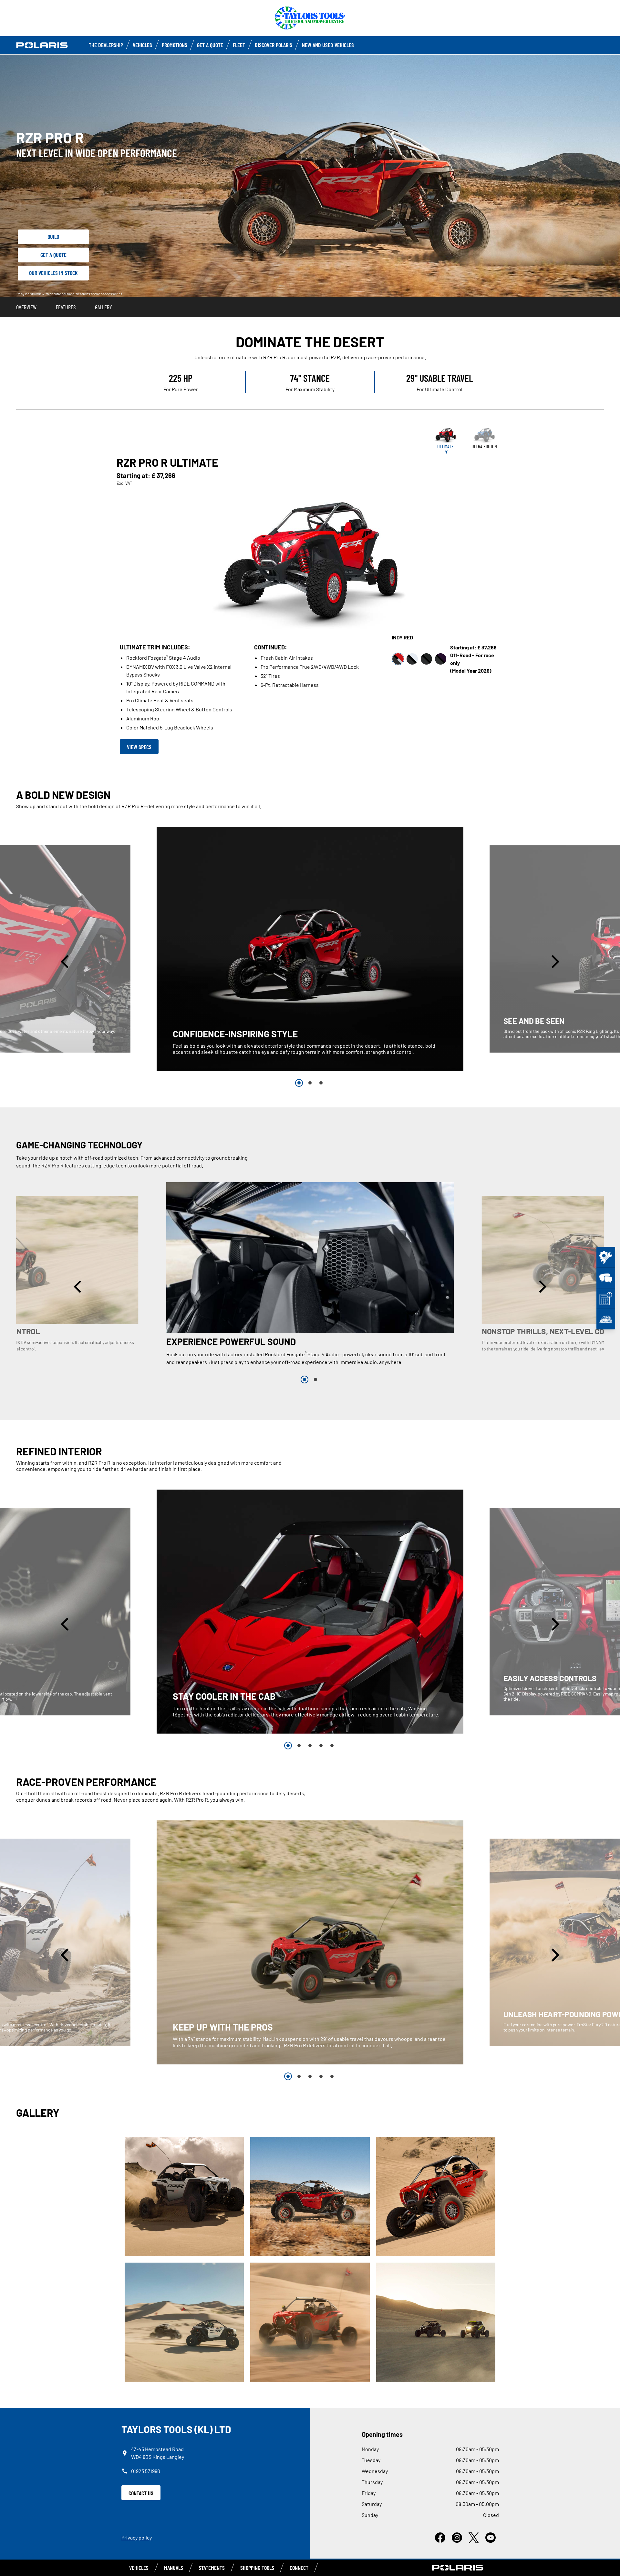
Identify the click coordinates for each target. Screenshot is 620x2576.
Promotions (175, 45)
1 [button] (299, 1083)
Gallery (103, 307)
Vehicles (142, 45)
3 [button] (321, 1083)
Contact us (141, 2493)
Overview (26, 307)
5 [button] (332, 1746)
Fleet (239, 45)
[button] (66, 962)
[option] (310, 949)
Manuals (174, 2568)
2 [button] (310, 1083)
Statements (212, 2568)
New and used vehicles (328, 45)
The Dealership (106, 45)
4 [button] (321, 1746)
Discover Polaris (274, 45)
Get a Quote (210, 45)
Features (66, 307)
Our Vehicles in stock (53, 273)
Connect (299, 2568)
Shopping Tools (257, 2568)
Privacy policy (137, 2537)
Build (53, 237)
